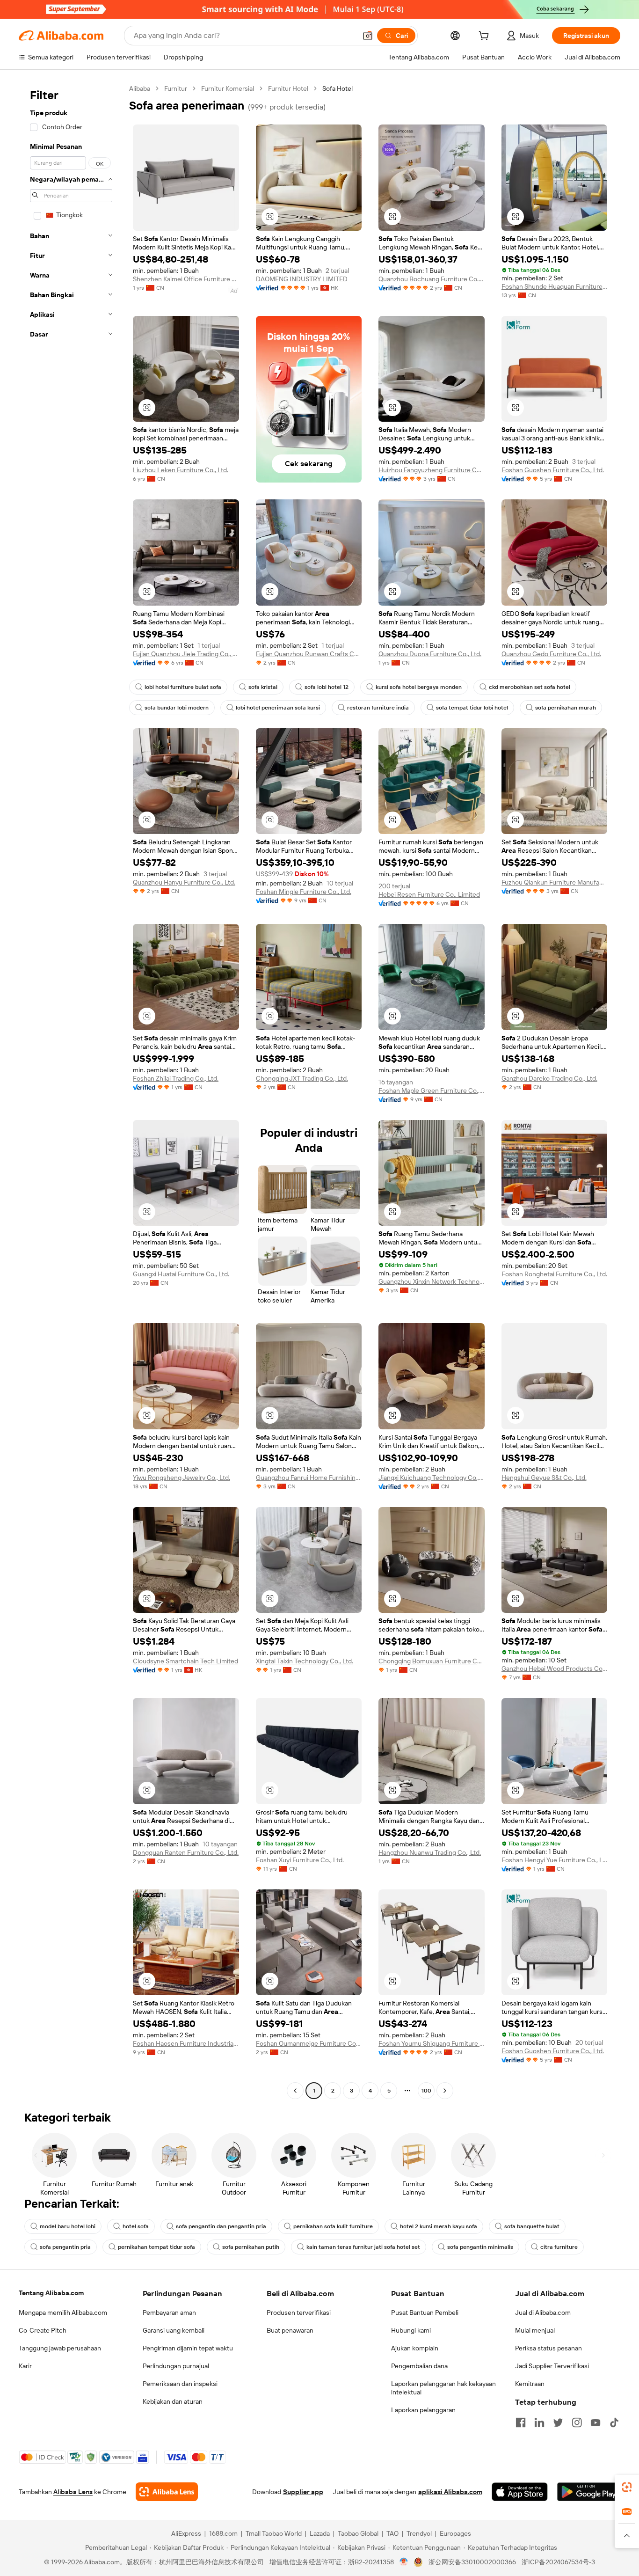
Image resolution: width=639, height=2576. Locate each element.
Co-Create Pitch (43, 2330)
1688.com (223, 2533)
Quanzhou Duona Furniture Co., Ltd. (430, 654)
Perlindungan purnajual (176, 2366)
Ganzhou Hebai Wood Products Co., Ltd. (555, 1669)
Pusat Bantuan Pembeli (425, 2313)
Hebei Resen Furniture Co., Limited (429, 894)
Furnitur (176, 88)
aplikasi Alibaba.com (450, 2492)
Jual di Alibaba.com (543, 2313)
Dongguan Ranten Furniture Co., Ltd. (186, 1852)
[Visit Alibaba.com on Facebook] (521, 2422)
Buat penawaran (290, 2330)
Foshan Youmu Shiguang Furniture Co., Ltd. (432, 2043)
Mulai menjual (535, 2330)
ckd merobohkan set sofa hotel (530, 687)
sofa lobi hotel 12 (327, 687)
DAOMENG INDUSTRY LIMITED (302, 279)
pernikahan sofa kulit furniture (333, 2226)
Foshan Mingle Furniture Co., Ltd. (304, 892)
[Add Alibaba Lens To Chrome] (167, 2492)
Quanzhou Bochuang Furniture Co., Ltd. (432, 279)
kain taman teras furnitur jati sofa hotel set (363, 2247)
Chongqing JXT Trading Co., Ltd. (302, 1078)
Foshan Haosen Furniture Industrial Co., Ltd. (186, 2043)
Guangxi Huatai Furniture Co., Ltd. (181, 1274)
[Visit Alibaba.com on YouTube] (595, 2422)
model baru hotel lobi (68, 2226)
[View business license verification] (404, 2562)
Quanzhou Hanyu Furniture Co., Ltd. (184, 882)
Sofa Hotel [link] (338, 88)
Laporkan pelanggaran (423, 2410)
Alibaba (140, 88)
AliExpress (186, 2533)
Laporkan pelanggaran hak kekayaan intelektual (443, 2388)
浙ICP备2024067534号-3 (558, 2562)
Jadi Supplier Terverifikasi (552, 2366)
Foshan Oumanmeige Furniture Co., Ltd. (309, 2043)
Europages (455, 2533)
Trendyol (419, 2533)
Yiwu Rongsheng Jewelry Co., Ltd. (182, 1478)
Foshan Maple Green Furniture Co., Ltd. (432, 1090)
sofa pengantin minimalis (480, 2247)
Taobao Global (358, 2533)
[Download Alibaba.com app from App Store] (520, 2492)
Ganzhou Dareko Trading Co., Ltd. (549, 1078)
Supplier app (303, 2492)
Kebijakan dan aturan (173, 2401)
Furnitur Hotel (288, 88)
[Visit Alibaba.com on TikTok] (614, 2422)
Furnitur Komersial (228, 88)
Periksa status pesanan (548, 2348)
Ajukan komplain (415, 2348)
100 (426, 2091)
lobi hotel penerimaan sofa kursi (278, 708)
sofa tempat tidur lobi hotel (472, 708)
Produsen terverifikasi (299, 2313)
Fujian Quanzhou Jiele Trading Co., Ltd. (186, 654)
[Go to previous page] (295, 2091)
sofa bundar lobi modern (177, 708)
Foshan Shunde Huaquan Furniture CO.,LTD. (555, 286)
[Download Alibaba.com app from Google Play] (589, 2492)
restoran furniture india (378, 708)
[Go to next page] (445, 2091)
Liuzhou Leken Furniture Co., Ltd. (181, 470)
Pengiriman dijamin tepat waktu (188, 2348)
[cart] (486, 37)
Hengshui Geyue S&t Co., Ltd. (544, 1478)
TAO (392, 2533)
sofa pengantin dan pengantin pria (221, 2226)
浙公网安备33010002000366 (472, 2562)
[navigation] (71, 1091)
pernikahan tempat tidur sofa (156, 2247)
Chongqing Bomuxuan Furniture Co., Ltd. (432, 1661)
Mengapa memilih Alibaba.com (63, 2313)
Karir (25, 2366)
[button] (368, 36)
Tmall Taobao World (274, 2533)
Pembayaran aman (169, 2313)
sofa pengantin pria (65, 2247)
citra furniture (559, 2247)
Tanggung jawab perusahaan (60, 2348)
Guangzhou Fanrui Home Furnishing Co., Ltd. (309, 1478)
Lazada (320, 2533)
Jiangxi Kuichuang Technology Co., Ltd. (432, 1478)
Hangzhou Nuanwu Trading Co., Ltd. (430, 1852)
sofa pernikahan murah (566, 708)
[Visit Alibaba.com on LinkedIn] (539, 2422)
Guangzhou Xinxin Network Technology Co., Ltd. (432, 1281)
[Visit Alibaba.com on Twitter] (558, 2422)
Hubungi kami (411, 2330)
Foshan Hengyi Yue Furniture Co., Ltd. (555, 1860)
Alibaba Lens (73, 2492)
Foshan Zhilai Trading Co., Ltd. (176, 1078)
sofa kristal (263, 687)
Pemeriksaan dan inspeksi (180, 2384)
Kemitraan (530, 2384)
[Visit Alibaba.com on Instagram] (577, 2422)
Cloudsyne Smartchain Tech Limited (185, 1661)
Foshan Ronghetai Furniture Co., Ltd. (554, 1274)
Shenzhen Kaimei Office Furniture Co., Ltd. (186, 279)
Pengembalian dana (419, 2366)
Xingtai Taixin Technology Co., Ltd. (305, 1661)
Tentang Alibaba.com (51, 2293)
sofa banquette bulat (532, 2226)
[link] (627, 2487)
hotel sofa (136, 2226)
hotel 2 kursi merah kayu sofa (439, 2226)
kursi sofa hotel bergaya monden (419, 687)
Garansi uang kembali (174, 2330)
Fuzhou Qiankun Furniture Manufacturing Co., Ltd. (555, 882)
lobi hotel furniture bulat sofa (183, 687)
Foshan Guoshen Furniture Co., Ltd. (553, 470)
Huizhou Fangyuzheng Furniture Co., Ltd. (432, 470)
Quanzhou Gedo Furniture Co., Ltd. (551, 654)
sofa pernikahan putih (251, 2247)
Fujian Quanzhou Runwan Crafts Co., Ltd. (309, 654)
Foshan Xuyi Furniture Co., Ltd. (300, 1860)
